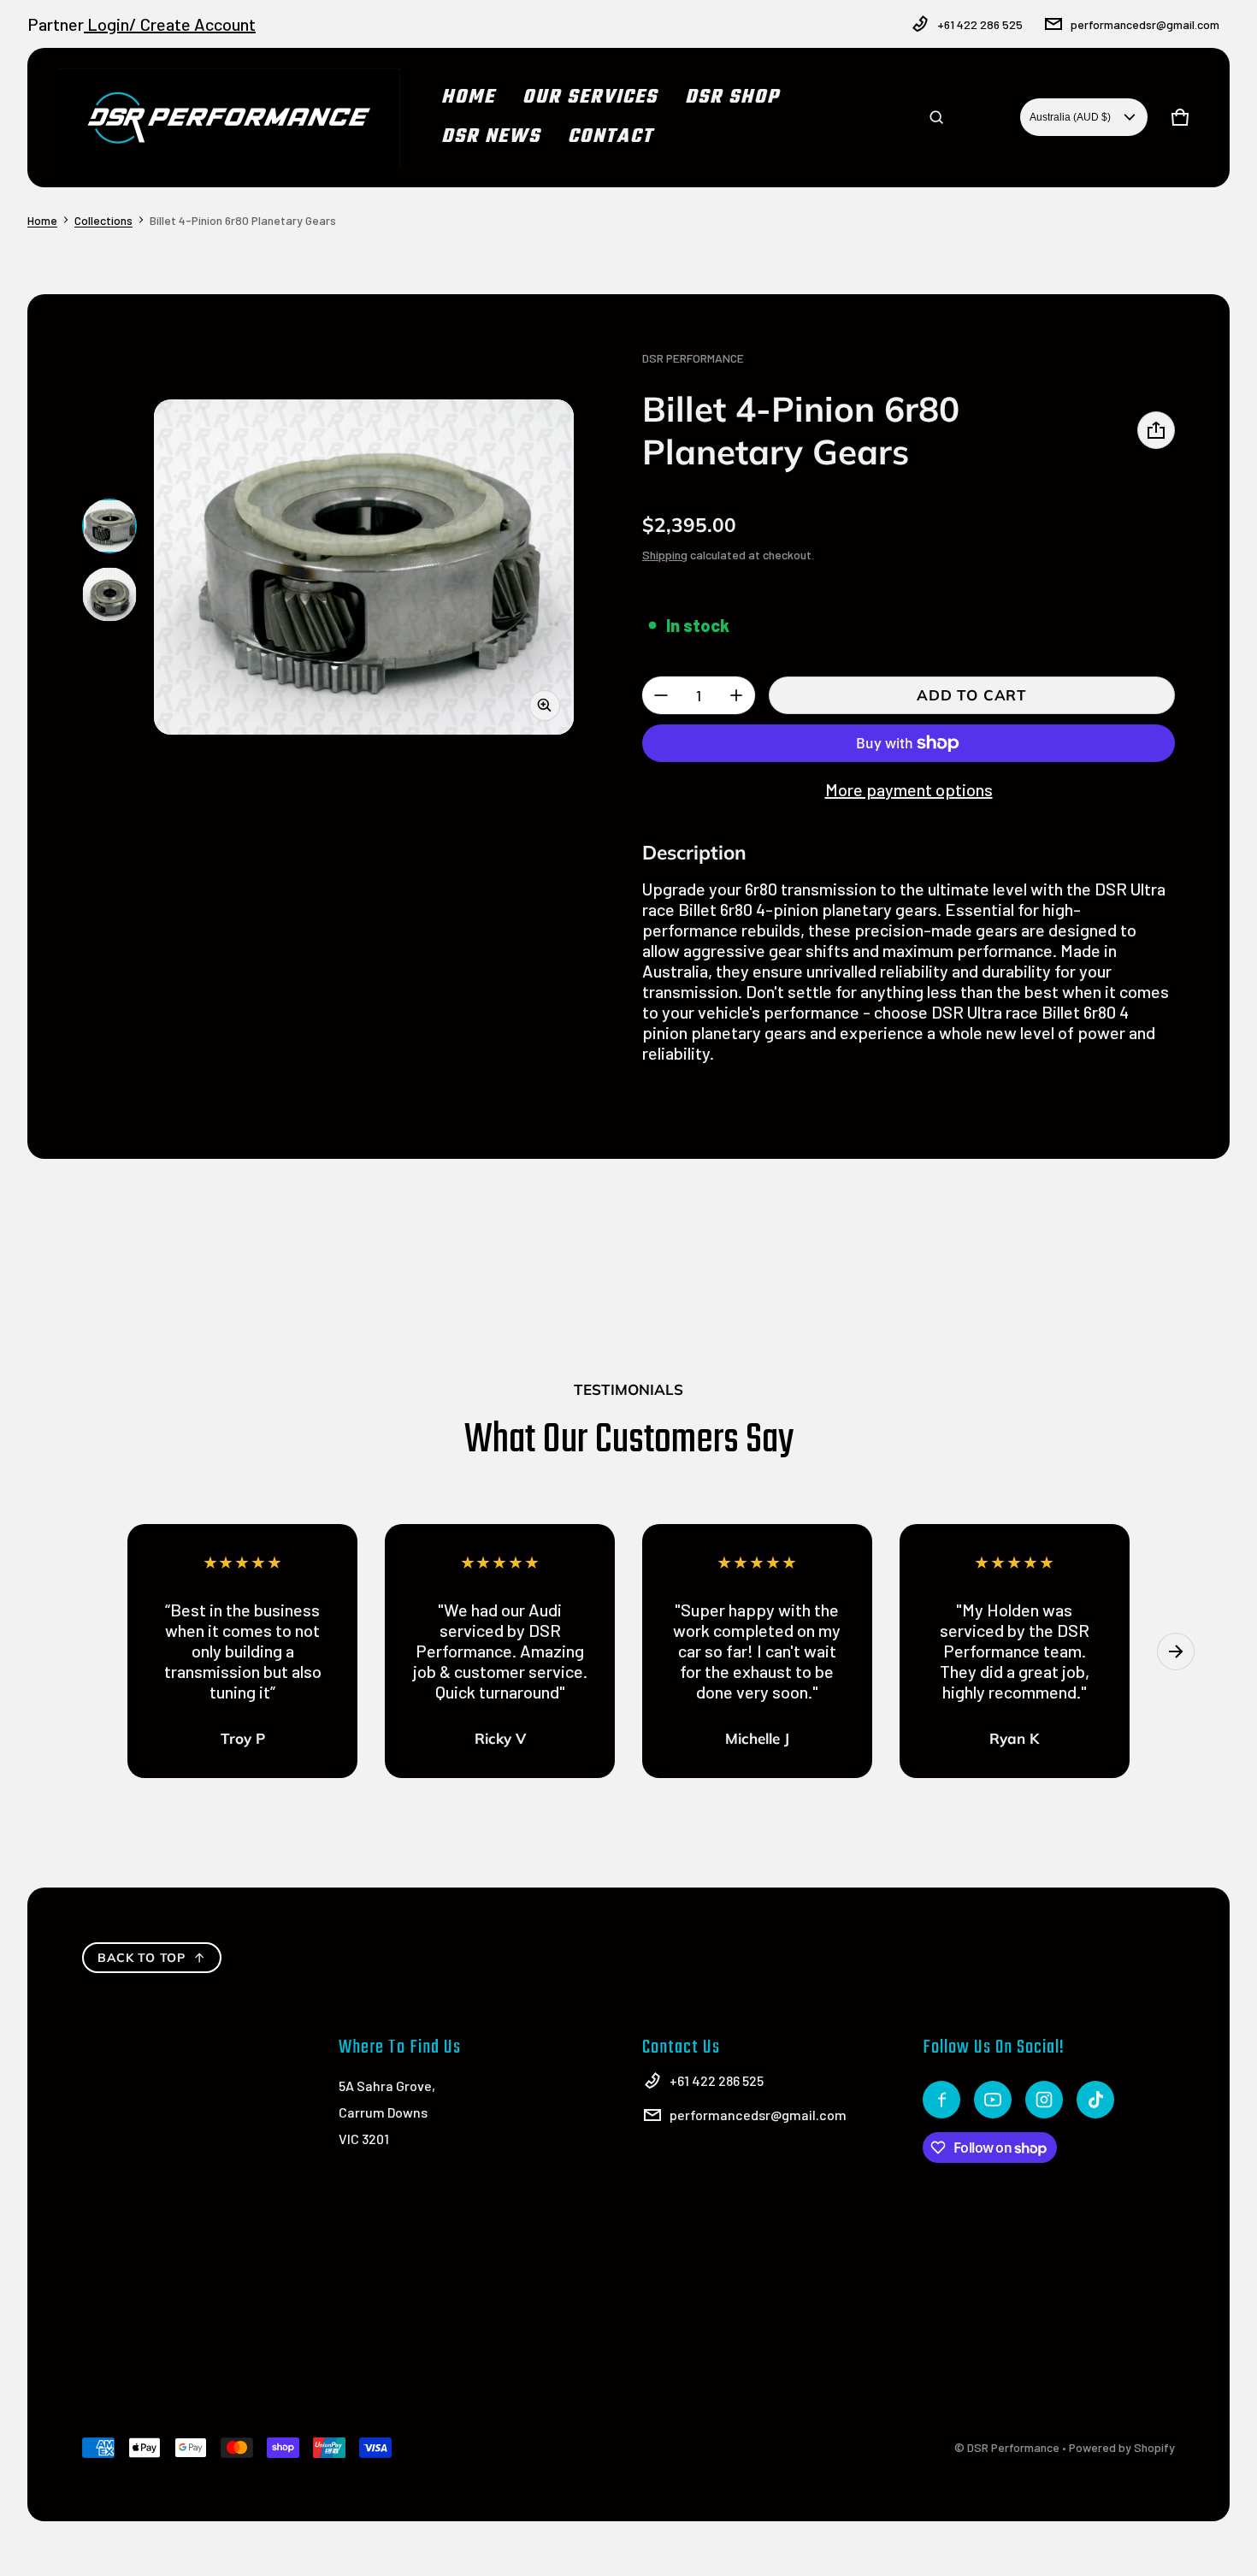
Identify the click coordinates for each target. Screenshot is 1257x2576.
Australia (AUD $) (1070, 117)
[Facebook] (941, 2100)
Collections (103, 220)
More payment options (909, 789)
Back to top (142, 1958)
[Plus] (736, 695)
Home (42, 220)
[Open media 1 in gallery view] (109, 526)
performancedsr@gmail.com (1145, 24)
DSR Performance (1013, 2447)
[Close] (1178, 67)
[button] (936, 117)
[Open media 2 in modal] (364, 567)
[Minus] (661, 695)
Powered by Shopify (1122, 2447)
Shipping (665, 555)
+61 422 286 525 (980, 24)
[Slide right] (1176, 1651)
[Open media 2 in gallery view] (109, 594)
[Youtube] (993, 2100)
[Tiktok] (1095, 2100)
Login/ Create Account (170, 24)
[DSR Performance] (229, 118)
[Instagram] (1044, 2100)
